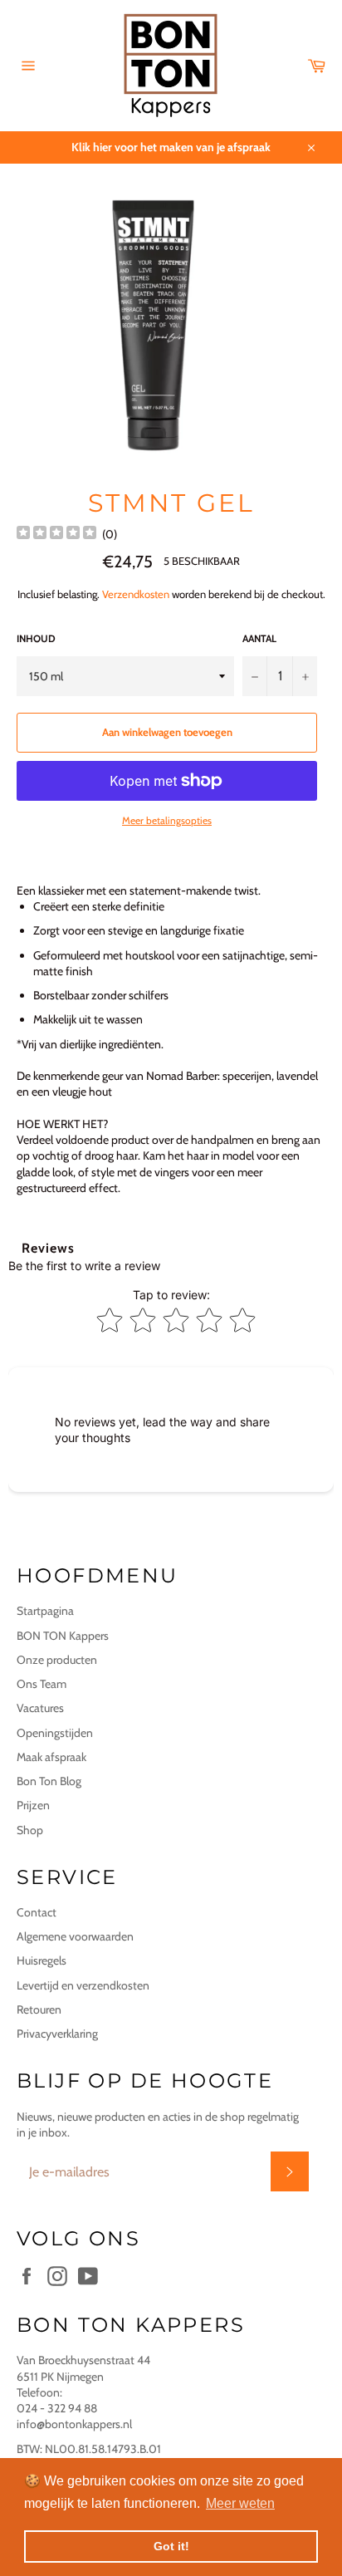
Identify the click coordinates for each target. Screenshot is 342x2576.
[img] (56, 535)
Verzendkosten (136, 594)
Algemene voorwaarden (75, 1936)
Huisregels (42, 1960)
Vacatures (40, 1708)
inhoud (36, 638)
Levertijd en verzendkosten (83, 1985)
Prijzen (33, 1805)
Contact (37, 1912)
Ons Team (42, 1684)
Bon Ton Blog (49, 1781)
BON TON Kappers (63, 1636)
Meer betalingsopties (167, 820)
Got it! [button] (171, 2546)
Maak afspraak (51, 1757)
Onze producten (57, 1660)
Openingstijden (55, 1733)
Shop (30, 1830)
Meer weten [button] (240, 2503)
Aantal (259, 638)
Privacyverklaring (57, 2034)
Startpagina (45, 1611)
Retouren (39, 2009)
